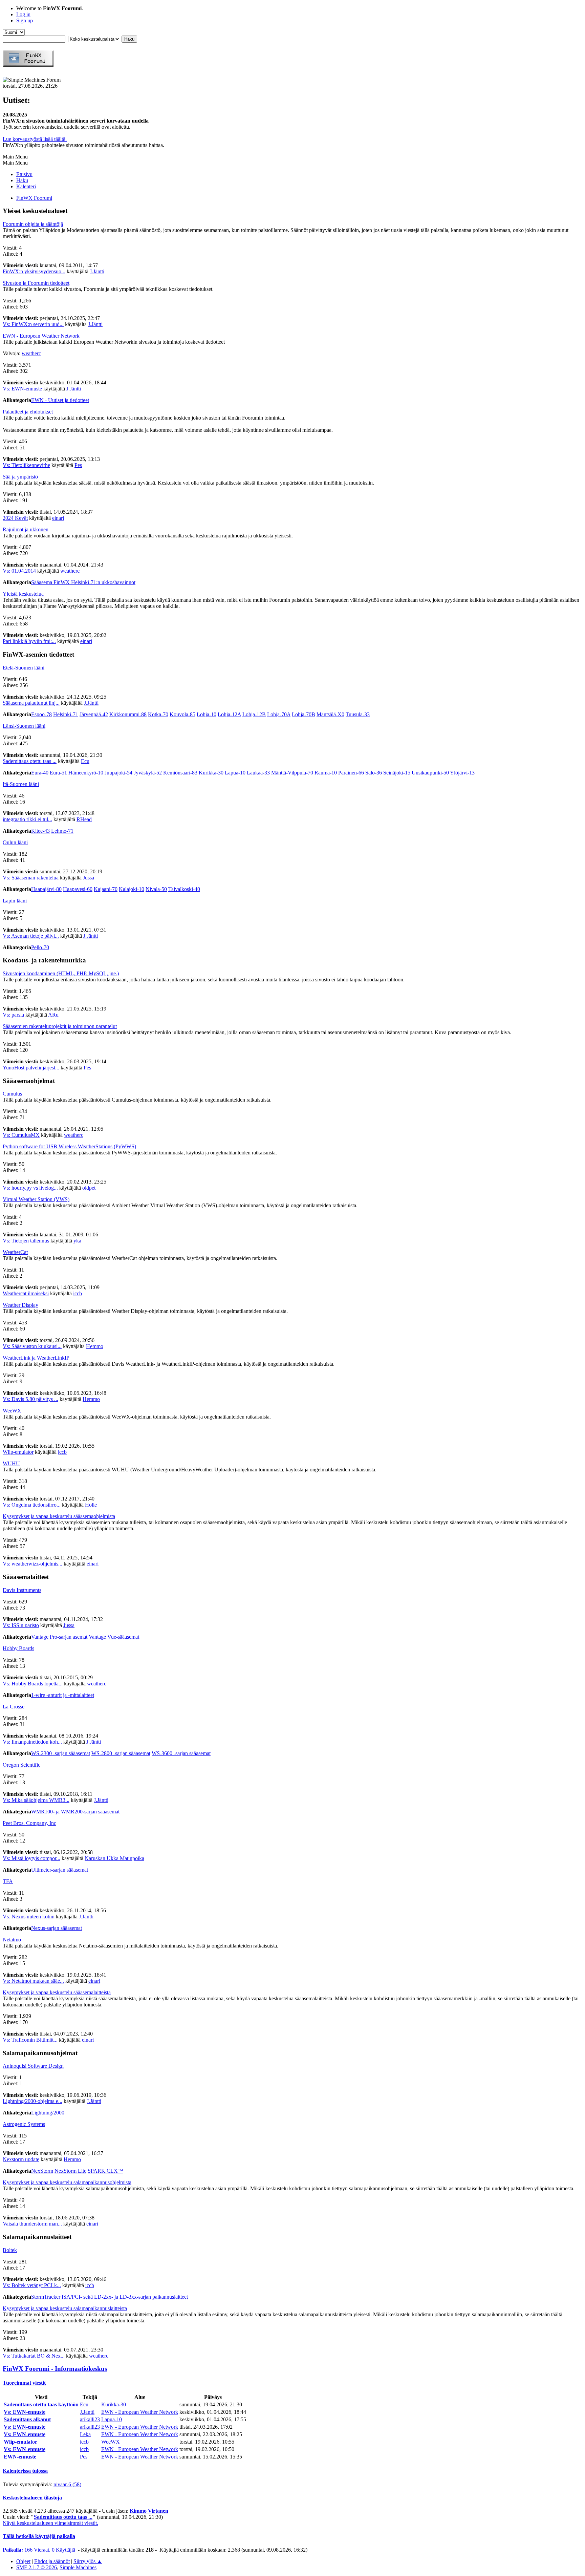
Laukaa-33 (258, 773)
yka (77, 1241)
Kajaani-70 (106, 889)
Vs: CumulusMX (21, 1135)
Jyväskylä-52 (148, 773)
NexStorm (42, 2171)
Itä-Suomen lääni (21, 784)
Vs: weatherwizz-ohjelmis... (32, 1564)
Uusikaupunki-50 (430, 773)
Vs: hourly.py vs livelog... (30, 1188)
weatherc (31, 353)
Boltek (10, 2250)
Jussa (89, 878)
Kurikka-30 (211, 773)
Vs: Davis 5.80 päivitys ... (30, 1399)
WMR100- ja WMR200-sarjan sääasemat (75, 1812)
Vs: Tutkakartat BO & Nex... (34, 2356)
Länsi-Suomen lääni (24, 726)
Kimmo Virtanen (149, 2511)
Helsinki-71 (66, 714)
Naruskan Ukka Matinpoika (114, 1858)
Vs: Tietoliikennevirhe (26, 465)
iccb (78, 1293)
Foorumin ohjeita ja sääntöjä (33, 224)
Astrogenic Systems (24, 2124)
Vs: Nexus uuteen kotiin (29, 1917)
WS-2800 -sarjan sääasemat (121, 1753)
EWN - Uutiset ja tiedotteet (60, 400)
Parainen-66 (351, 773)
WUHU (11, 1463)
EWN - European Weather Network (41, 336)
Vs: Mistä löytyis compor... (31, 1858)
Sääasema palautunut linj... (31, 703)
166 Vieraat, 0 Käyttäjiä (39, 2550)
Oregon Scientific (21, 1765)
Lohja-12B (254, 714)
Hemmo (95, 1346)
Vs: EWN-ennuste (22, 389)
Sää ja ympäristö (20, 477)
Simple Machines (78, 2567)
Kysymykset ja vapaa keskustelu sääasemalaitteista (57, 1992)
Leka (85, 2434)
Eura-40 (40, 773)
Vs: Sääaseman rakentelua (31, 878)
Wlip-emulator (18, 1452)
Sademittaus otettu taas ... (30, 761)
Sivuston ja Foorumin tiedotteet (36, 283)
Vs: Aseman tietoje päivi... (31, 936)
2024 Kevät (15, 518)
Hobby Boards (18, 1648)
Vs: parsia (13, 1015)
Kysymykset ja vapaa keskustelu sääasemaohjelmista (59, 1516)
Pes (78, 465)
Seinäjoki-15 (397, 773)
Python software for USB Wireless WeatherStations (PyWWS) (69, 1146)
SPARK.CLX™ (105, 2171)
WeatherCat (15, 1252)
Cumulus (12, 1094)
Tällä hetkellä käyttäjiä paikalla (39, 2536)
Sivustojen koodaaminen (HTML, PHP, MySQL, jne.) (61, 973)
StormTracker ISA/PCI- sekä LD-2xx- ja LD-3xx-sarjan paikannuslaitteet (110, 2297)
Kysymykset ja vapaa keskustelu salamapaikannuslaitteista (65, 2308)
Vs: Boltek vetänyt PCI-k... (32, 2285)
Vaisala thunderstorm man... (32, 2224)
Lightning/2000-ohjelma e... (32, 2101)
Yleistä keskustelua (23, 594)
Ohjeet (23, 2561)
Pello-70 (40, 947)
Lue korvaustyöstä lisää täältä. (35, 139)
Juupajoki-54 (118, 773)
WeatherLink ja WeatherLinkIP (36, 1358)
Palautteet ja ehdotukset (28, 412)
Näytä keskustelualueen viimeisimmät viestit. (50, 2523)
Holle (91, 1505)
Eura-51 (58, 773)
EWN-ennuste (20, 2457)
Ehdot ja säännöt (52, 2561)
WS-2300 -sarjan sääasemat (61, 1753)
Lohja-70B (304, 714)
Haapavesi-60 (78, 889)
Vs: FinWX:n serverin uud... (33, 324)
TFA (8, 1881)
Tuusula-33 (358, 714)
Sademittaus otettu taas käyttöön (41, 2404)
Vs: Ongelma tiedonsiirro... (32, 1505)
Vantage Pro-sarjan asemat (59, 1637)
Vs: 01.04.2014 (19, 571)
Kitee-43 (40, 831)
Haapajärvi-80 (46, 889)
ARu (53, 1015)
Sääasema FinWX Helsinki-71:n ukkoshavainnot (83, 582)
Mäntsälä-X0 (330, 714)
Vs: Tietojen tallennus (26, 1241)
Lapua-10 (235, 773)
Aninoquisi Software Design (33, 2066)
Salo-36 (374, 773)
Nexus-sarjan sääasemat (57, 1928)
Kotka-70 (158, 714)
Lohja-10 (207, 714)
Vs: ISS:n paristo (21, 1625)
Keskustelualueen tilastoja (32, 2498)
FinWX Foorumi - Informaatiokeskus (55, 2369)
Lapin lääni (15, 901)
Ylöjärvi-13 (462, 773)
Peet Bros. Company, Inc (29, 1823)
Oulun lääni (15, 842)
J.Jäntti (97, 271)
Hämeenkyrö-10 (86, 773)
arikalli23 (90, 2419)
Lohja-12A (229, 714)
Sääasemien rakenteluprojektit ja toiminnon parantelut (60, 1026)
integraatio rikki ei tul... (27, 819)
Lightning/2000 (48, 2113)
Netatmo (12, 1940)
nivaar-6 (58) (67, 2484)
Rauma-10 (326, 773)
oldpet (89, 1188)
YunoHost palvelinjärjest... (31, 1068)
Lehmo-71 (62, 831)
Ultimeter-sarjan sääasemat (60, 1870)
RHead (84, 819)
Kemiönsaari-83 (180, 773)
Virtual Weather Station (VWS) (36, 1199)
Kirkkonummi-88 (128, 714)
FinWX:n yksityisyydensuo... (34, 271)
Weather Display (20, 1305)
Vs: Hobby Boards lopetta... (33, 1684)
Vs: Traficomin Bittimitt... (30, 2040)
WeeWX (12, 1411)
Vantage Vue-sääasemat (114, 1637)
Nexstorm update (21, 2159)
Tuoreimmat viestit (24, 2383)
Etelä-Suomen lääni (24, 668)
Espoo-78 (41, 714)
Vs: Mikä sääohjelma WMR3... (36, 1800)
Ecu (85, 761)
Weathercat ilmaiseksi (26, 1293)
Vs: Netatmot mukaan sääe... (33, 1981)
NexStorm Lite (70, 2171)
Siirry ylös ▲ (88, 2561)
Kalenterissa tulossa (25, 2471)
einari (58, 518)
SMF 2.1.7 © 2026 (37, 2567)
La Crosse (14, 1707)
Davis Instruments (22, 1590)
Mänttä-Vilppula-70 (292, 773)
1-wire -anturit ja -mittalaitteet (63, 1695)
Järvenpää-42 (94, 714)
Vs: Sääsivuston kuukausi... (32, 1346)
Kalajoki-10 (132, 889)
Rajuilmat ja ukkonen (26, 529)
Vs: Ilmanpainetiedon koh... (32, 1742)
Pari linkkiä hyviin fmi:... (29, 641)
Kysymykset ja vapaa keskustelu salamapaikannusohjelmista (67, 2182)
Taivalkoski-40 (184, 889)
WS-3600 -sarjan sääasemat (181, 1753)
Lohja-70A (279, 714)
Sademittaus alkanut (27, 2419)
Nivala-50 (156, 889)
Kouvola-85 (182, 714)
